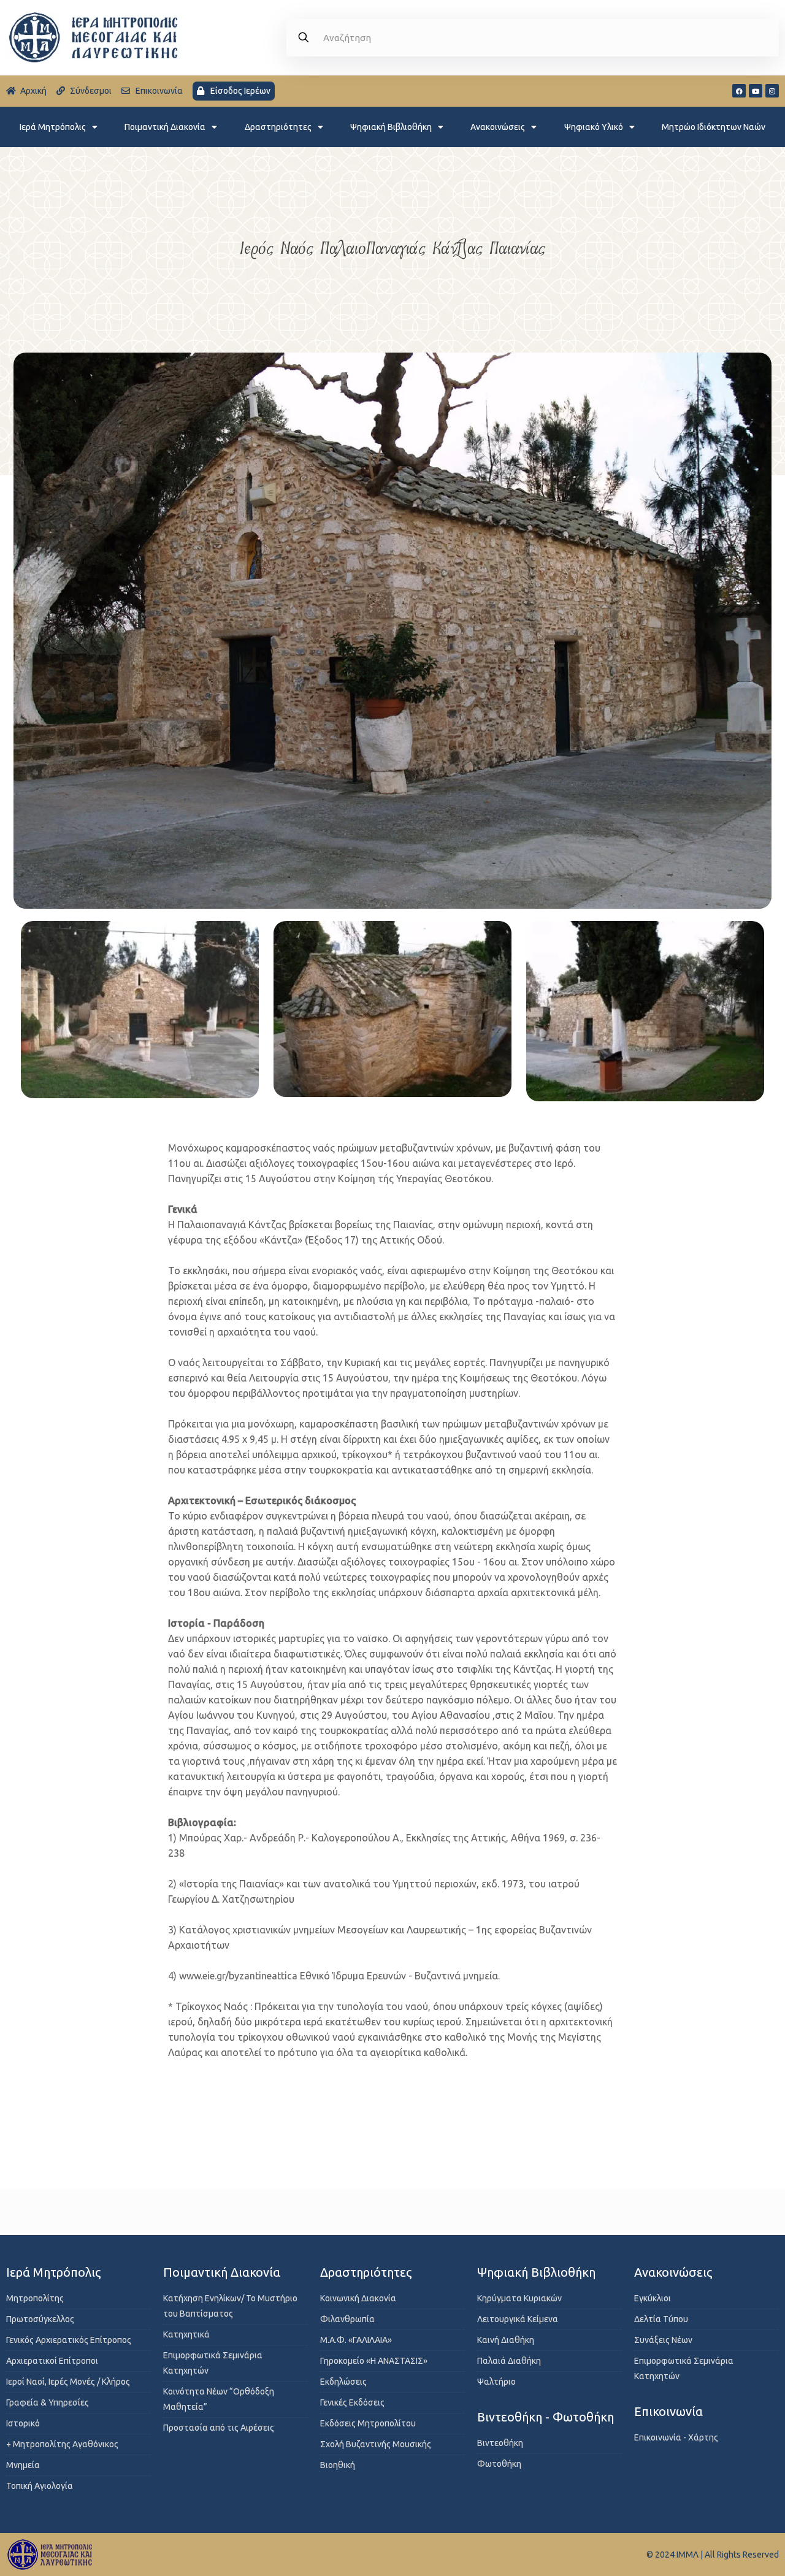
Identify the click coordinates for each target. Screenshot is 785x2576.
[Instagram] (772, 91)
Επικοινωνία (668, 2411)
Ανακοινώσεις (498, 127)
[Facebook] (739, 91)
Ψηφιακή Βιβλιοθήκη (391, 127)
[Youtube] (756, 91)
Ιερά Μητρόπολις (53, 127)
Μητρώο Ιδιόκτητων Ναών (714, 127)
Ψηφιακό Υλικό (594, 127)
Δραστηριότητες (278, 127)
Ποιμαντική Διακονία (165, 127)
